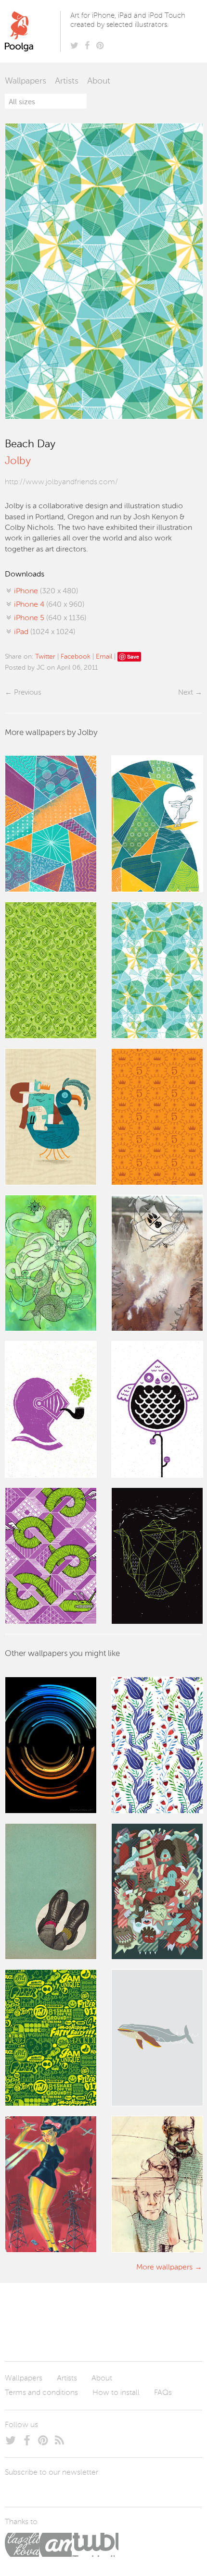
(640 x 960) (49, 605)
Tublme (95, 2545)
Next (186, 693)
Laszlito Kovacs (22, 2545)
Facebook (76, 657)
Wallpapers (26, 81)
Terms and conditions (41, 2393)
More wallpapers (164, 2268)
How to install (116, 2393)
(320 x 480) (46, 591)
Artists (67, 81)
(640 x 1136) (50, 618)
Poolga (34, 31)
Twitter (45, 657)
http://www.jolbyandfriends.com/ (61, 482)
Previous (27, 693)
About (99, 81)
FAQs (163, 2393)
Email (104, 657)
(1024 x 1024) (45, 632)
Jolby (18, 461)
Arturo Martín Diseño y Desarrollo (55, 2545)
